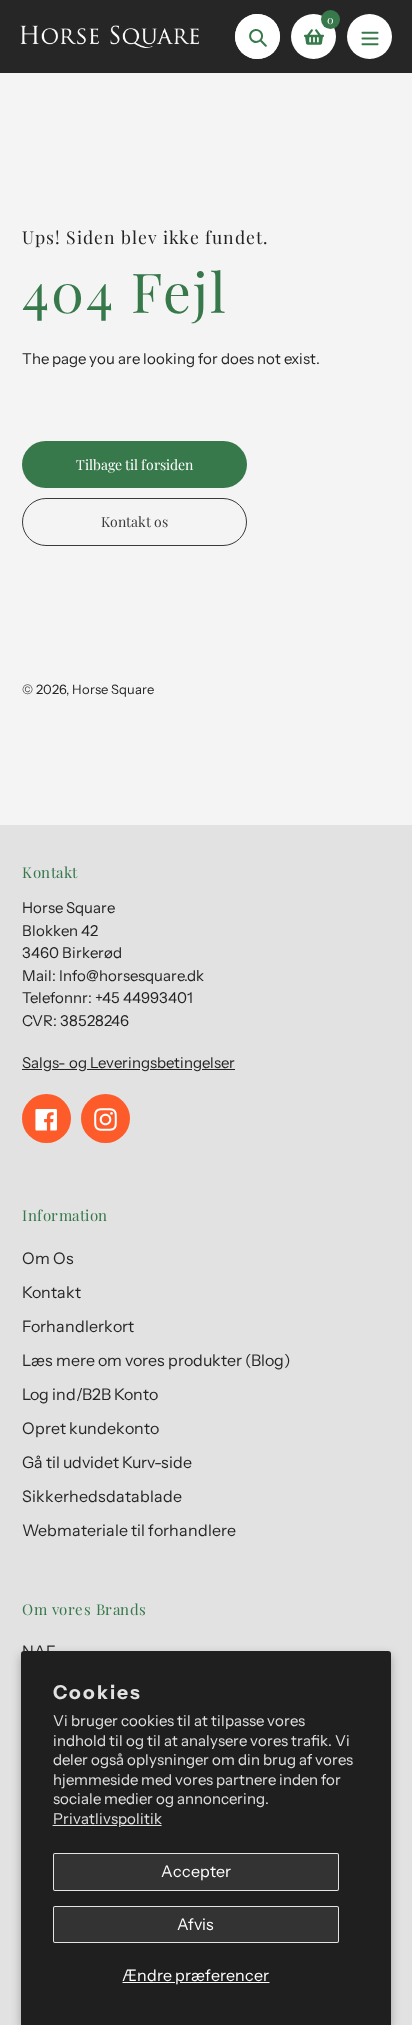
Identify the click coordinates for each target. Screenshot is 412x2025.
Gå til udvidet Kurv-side (107, 1462)
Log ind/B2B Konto (90, 1394)
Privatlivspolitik (107, 1818)
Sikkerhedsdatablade (102, 1496)
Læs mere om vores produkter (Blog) (156, 1360)
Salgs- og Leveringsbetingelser (128, 1062)
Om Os (48, 1258)
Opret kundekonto (90, 1428)
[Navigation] (369, 36)
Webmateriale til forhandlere (129, 1530)
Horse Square (113, 689)
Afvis (195, 1924)
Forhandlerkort (78, 1326)
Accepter (196, 1871)
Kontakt (51, 1292)
